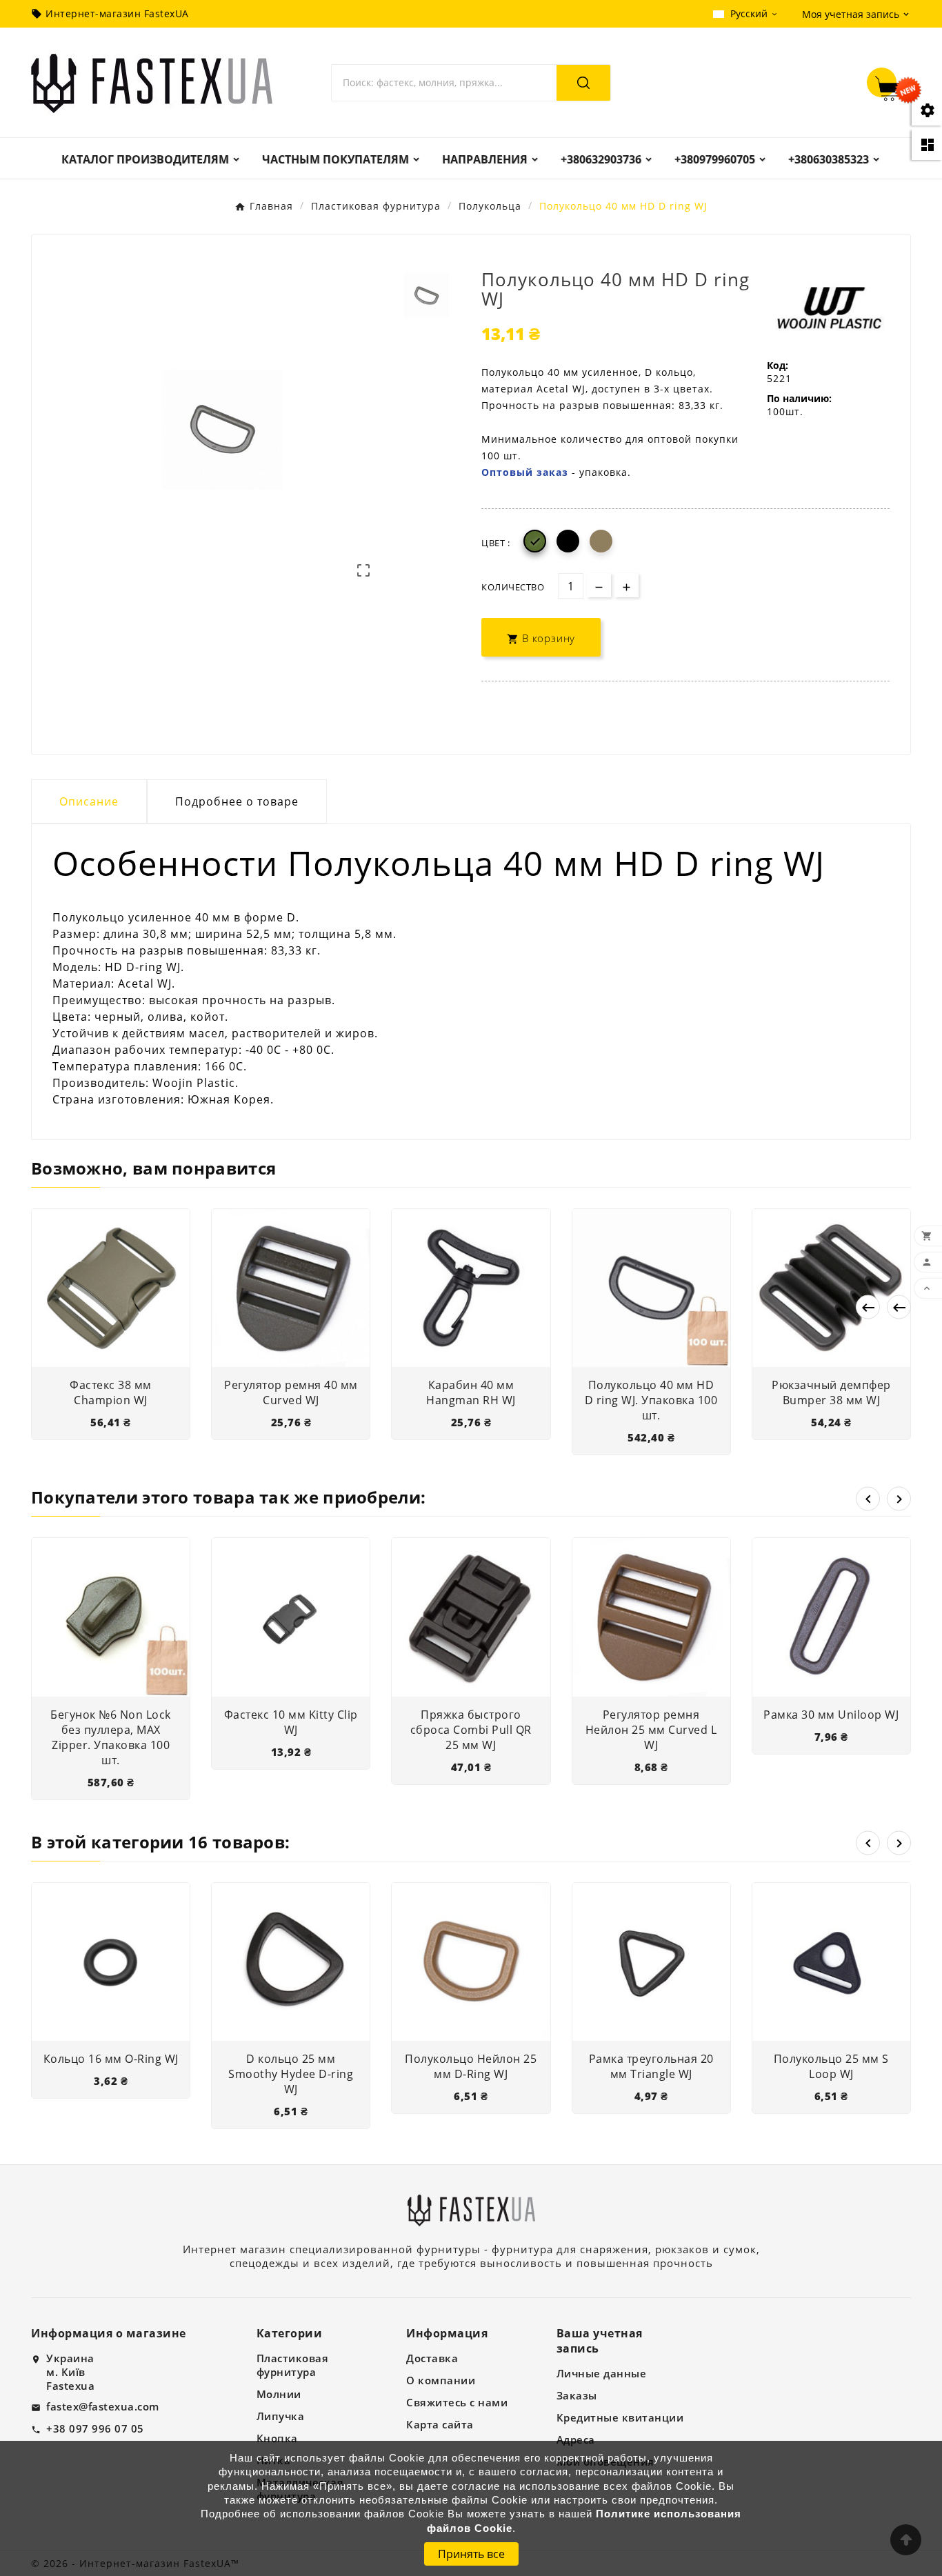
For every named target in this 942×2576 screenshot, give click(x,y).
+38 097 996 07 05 (95, 2428)
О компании (441, 2380)
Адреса (576, 2439)
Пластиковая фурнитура (293, 2365)
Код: (778, 365)
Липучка (281, 2416)
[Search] (583, 83)
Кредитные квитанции (620, 2417)
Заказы (577, 2395)
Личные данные (602, 2373)
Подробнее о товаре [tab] (237, 801)
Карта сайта (440, 2424)
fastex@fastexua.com (103, 2406)
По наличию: (799, 398)
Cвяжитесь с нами (457, 2402)
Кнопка (277, 2438)
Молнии (279, 2394)
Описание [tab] (89, 801)
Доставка (432, 2358)
